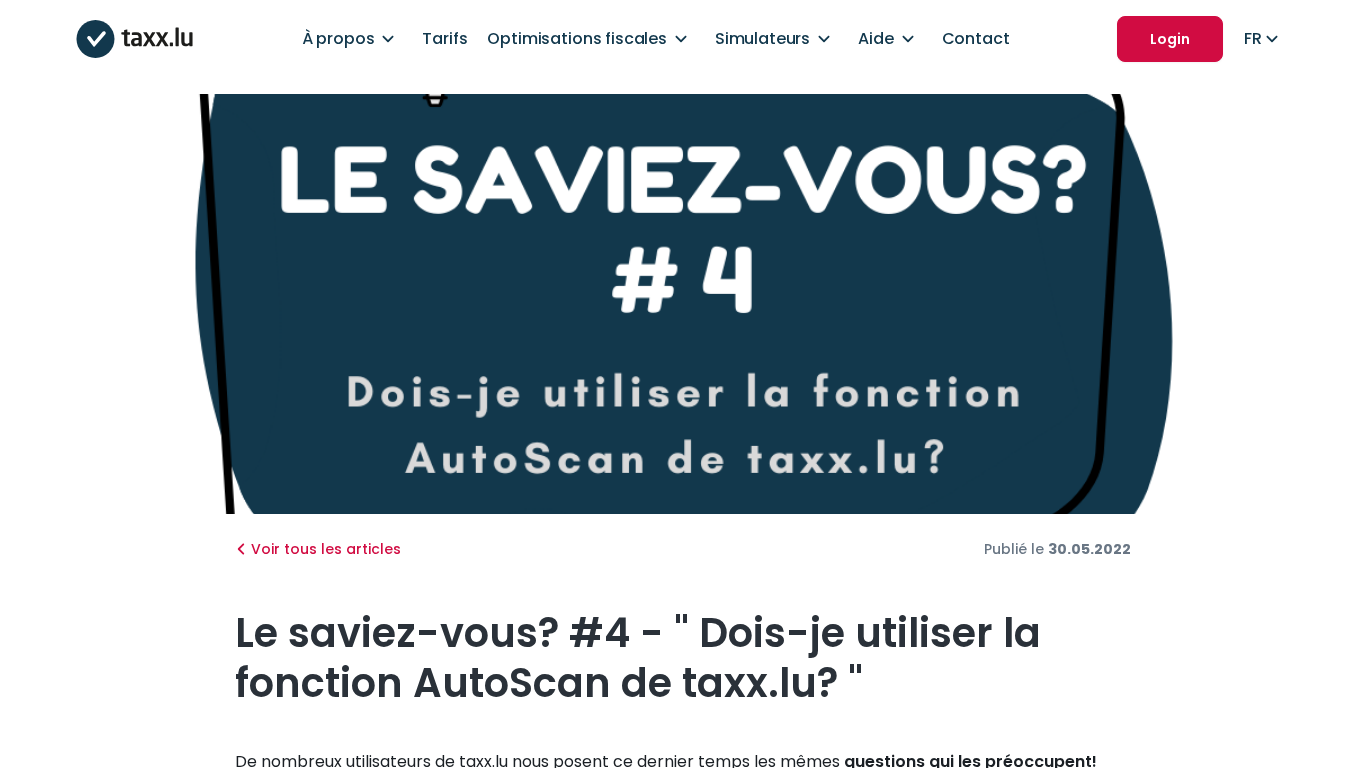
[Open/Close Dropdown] (388, 39)
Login (1170, 39)
